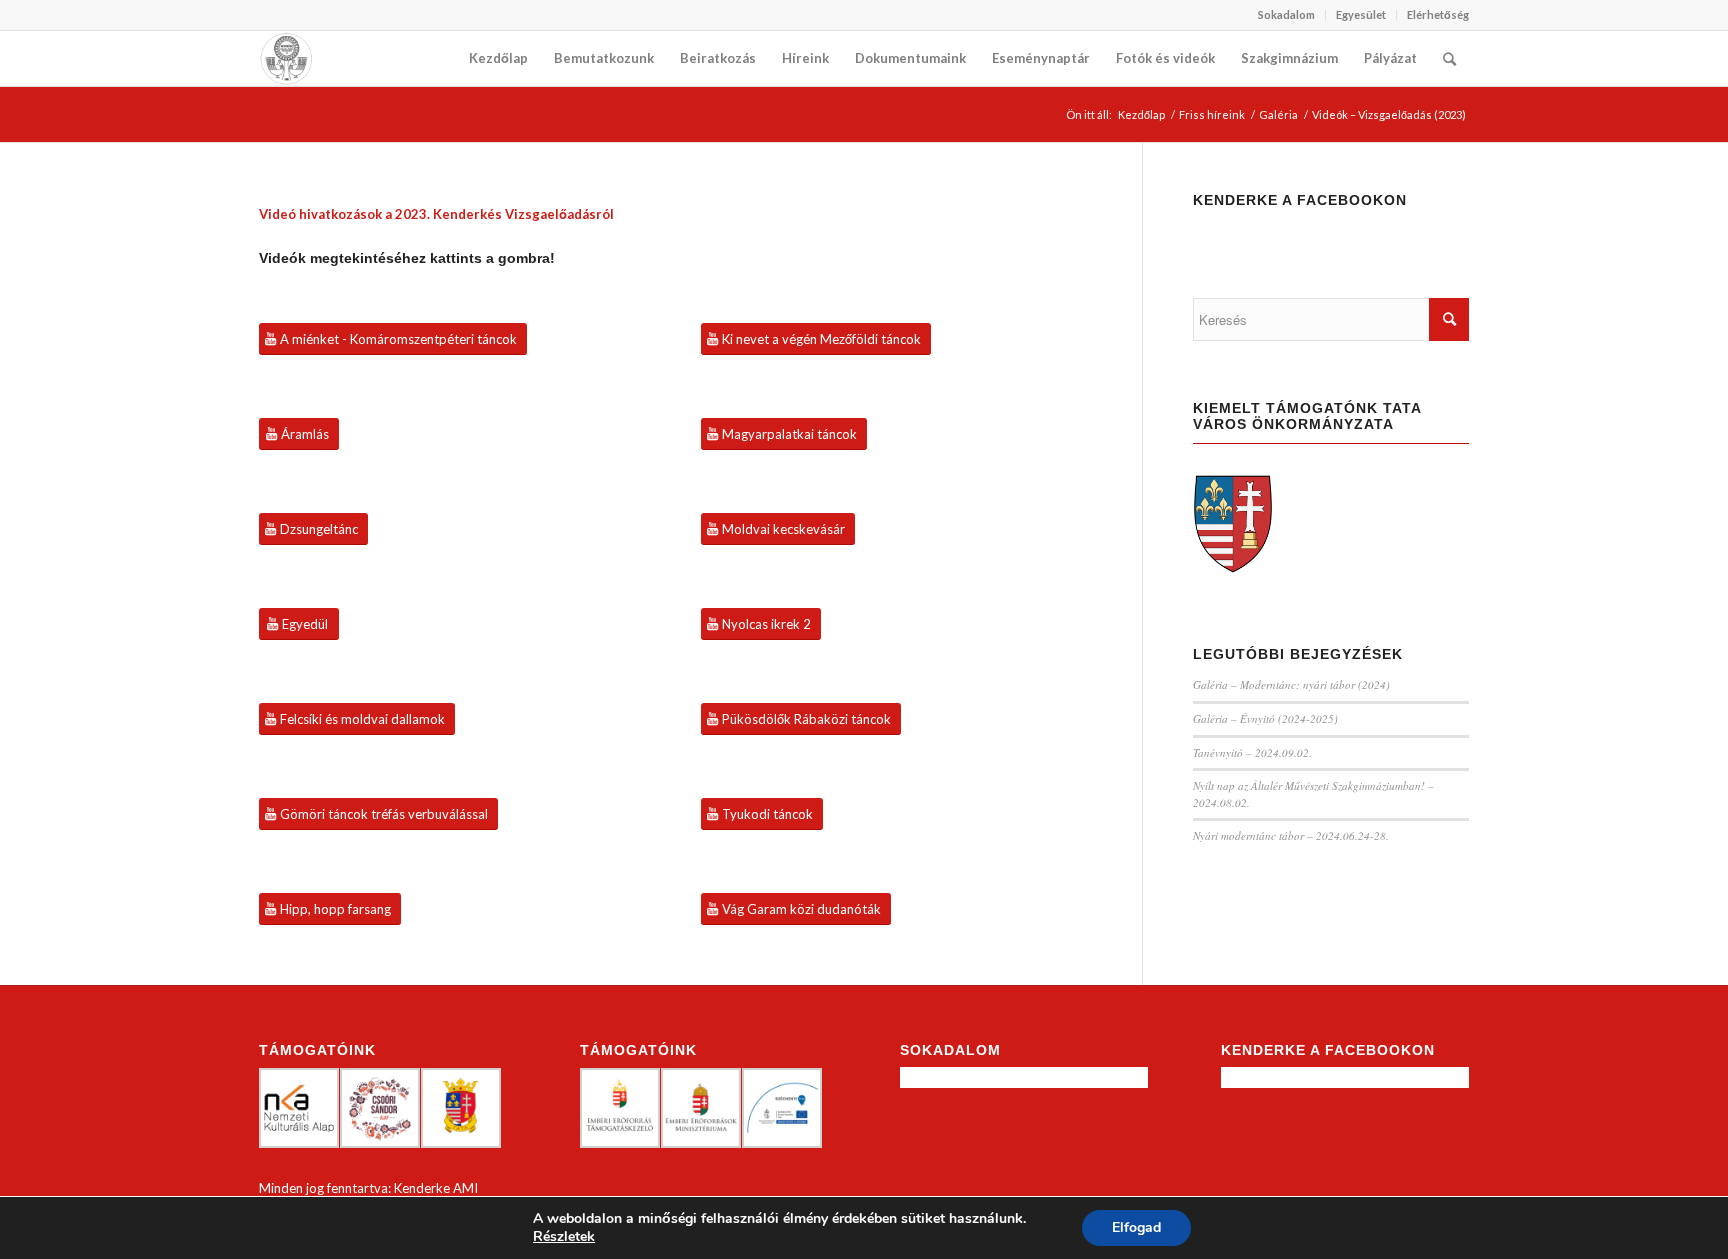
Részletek (564, 1237)
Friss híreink (1212, 114)
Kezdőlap (1141, 114)
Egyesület (1361, 14)
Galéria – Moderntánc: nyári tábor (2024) (1291, 684)
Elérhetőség (1438, 14)
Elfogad (1136, 1227)
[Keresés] (1449, 58)
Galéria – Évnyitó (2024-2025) (1265, 718)
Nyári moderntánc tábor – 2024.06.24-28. (1291, 835)
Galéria (1278, 114)
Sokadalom (1286, 14)
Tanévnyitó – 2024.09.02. (1252, 752)
